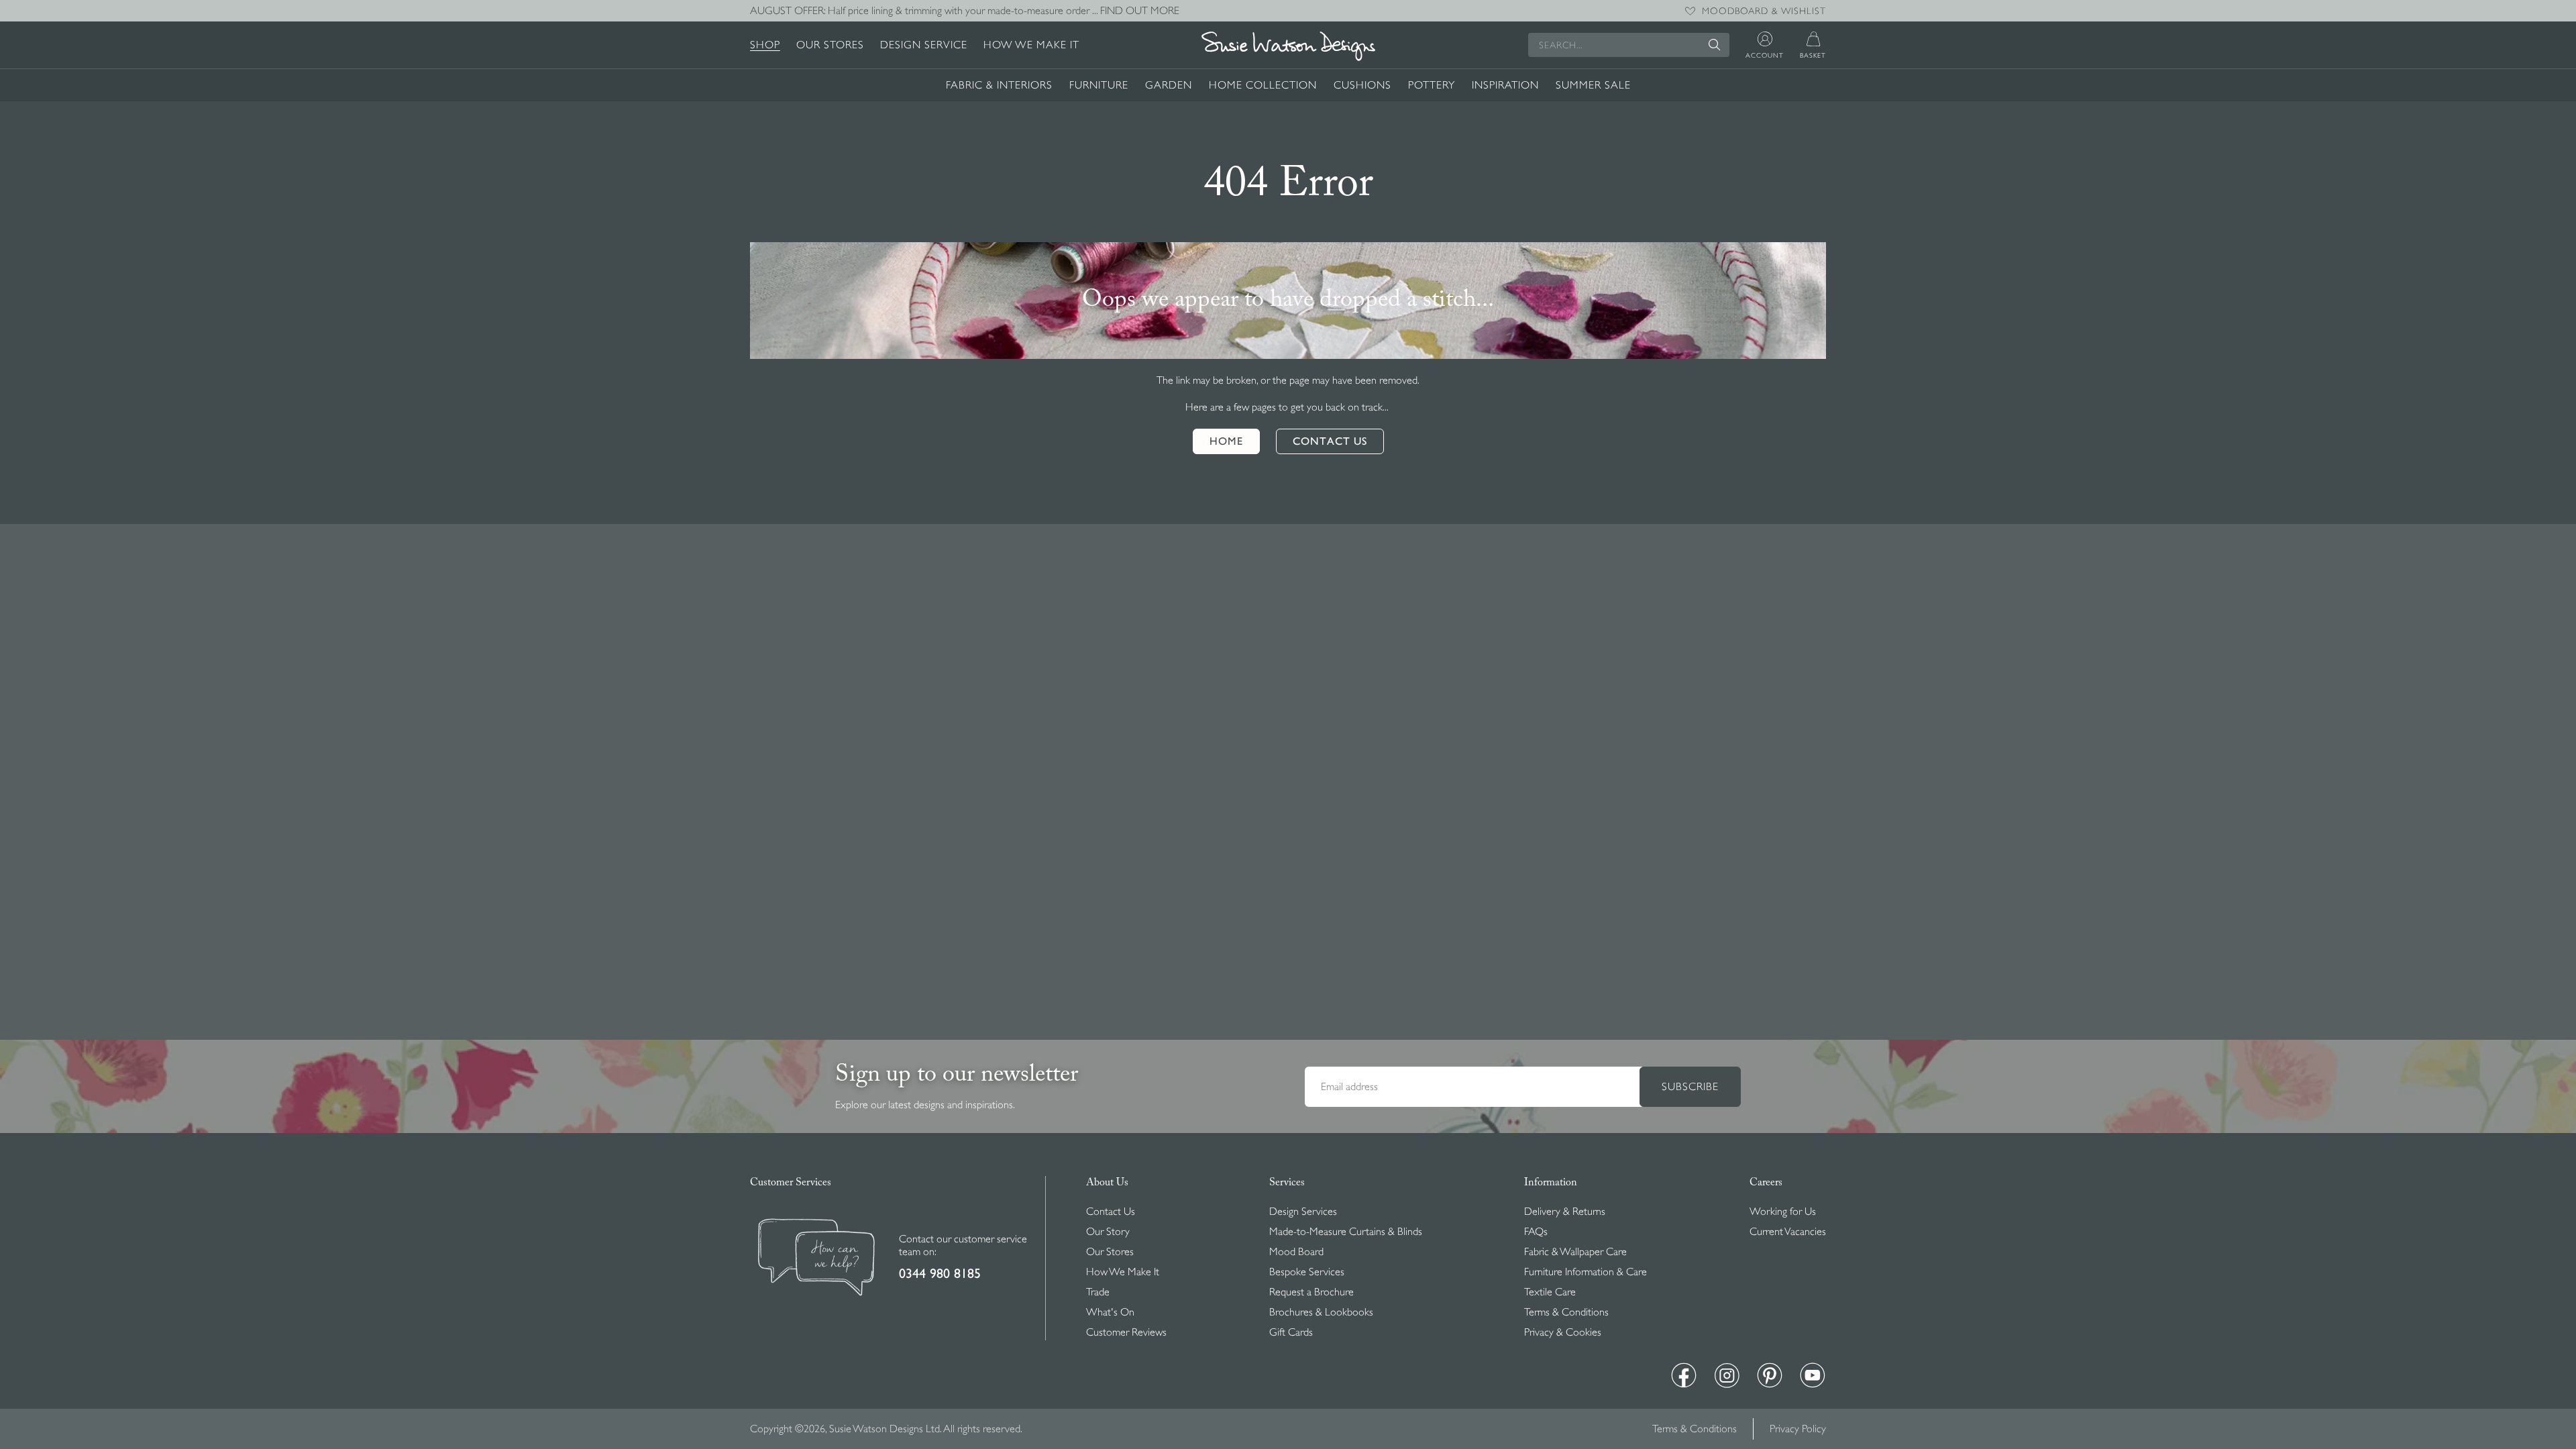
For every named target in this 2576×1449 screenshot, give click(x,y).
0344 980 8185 (940, 1274)
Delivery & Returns (1565, 1212)
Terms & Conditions (1566, 1312)
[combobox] (1629, 45)
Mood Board (1296, 1252)
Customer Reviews (1126, 1332)
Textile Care (1550, 1292)
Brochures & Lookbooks (1321, 1312)
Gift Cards (1291, 1332)
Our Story (1108, 1232)
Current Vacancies (1788, 1232)
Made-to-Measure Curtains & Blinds (1346, 1232)
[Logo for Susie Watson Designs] (1288, 46)
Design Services (1303, 1212)
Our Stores (830, 45)
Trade (1098, 1292)
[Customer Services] (816, 1259)
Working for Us (1783, 1212)
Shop (765, 45)
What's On (1110, 1312)
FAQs (1536, 1232)
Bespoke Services (1307, 1272)
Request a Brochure (1311, 1292)
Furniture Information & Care (1586, 1272)
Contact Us (1111, 1212)
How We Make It (1031, 45)
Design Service (924, 45)
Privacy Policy (1798, 1429)
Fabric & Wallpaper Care (1575, 1252)
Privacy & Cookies (1563, 1332)
